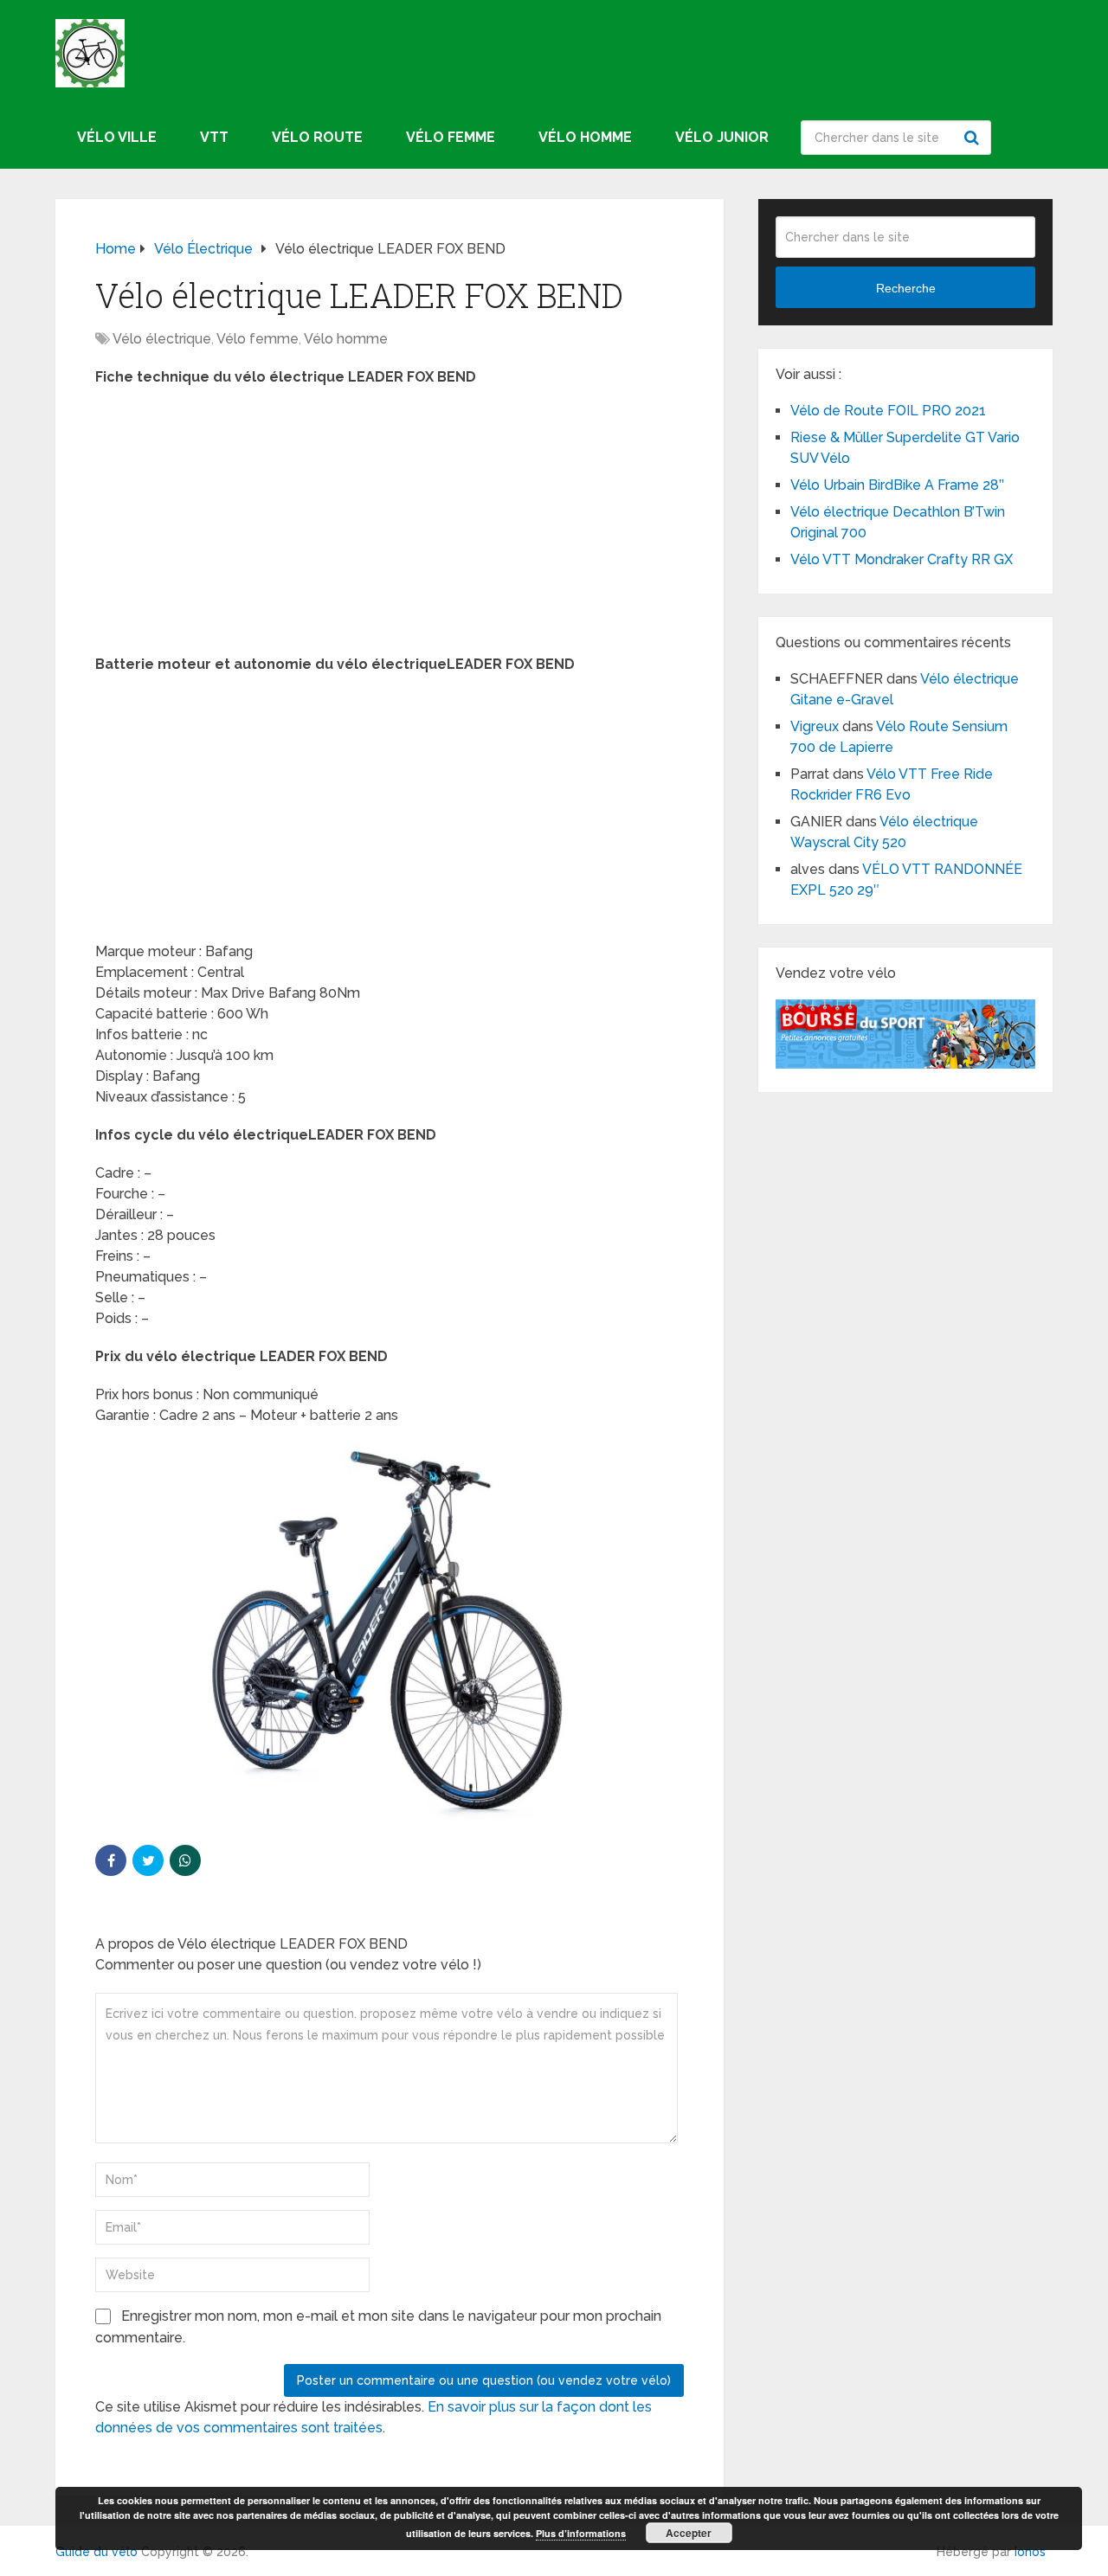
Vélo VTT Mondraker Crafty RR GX (902, 559)
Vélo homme (585, 137)
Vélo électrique (162, 339)
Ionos (1030, 2552)
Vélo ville (117, 137)
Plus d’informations (581, 2533)
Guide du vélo (97, 2552)
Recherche (974, 138)
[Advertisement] (390, 526)
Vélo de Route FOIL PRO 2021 (888, 411)
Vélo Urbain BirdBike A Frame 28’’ (899, 485)
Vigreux (815, 726)
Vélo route (317, 137)
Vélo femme (451, 137)
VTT (214, 137)
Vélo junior (722, 137)
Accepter (689, 2533)
